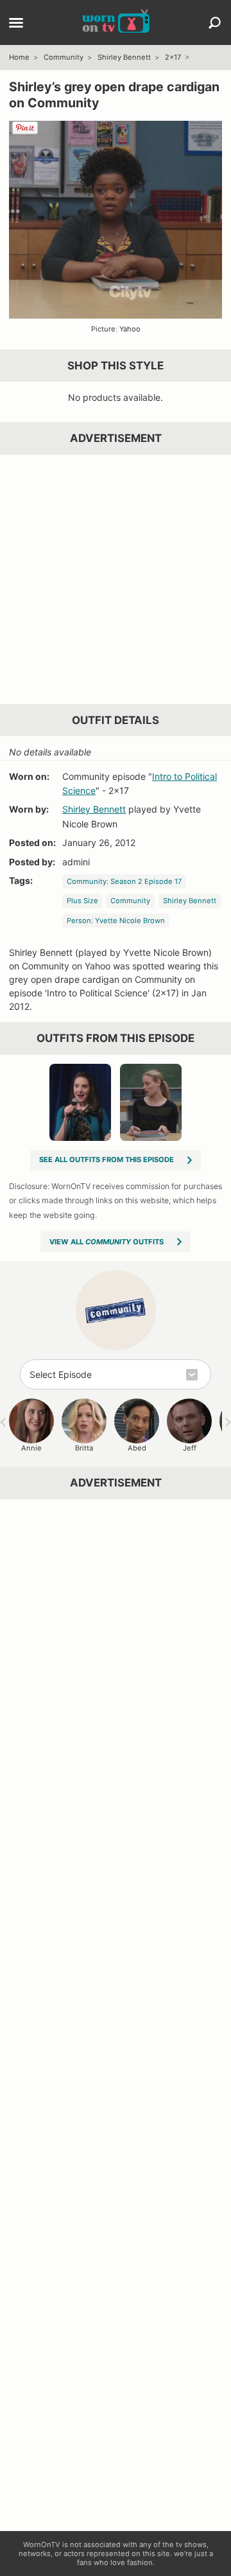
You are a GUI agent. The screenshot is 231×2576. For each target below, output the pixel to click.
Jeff (190, 1448)
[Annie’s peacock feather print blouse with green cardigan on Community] (80, 1102)
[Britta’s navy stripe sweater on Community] (151, 1102)
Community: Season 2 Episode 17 (124, 881)
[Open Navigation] (16, 24)
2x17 (173, 57)
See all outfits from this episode (107, 1160)
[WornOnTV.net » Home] (116, 22)
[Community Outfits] (116, 1310)
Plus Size (82, 901)
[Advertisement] (116, 579)
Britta (84, 1448)
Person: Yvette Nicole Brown (116, 921)
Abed (137, 1448)
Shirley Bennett (124, 57)
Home (19, 57)
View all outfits (107, 1242)
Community (64, 57)
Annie (31, 1448)
